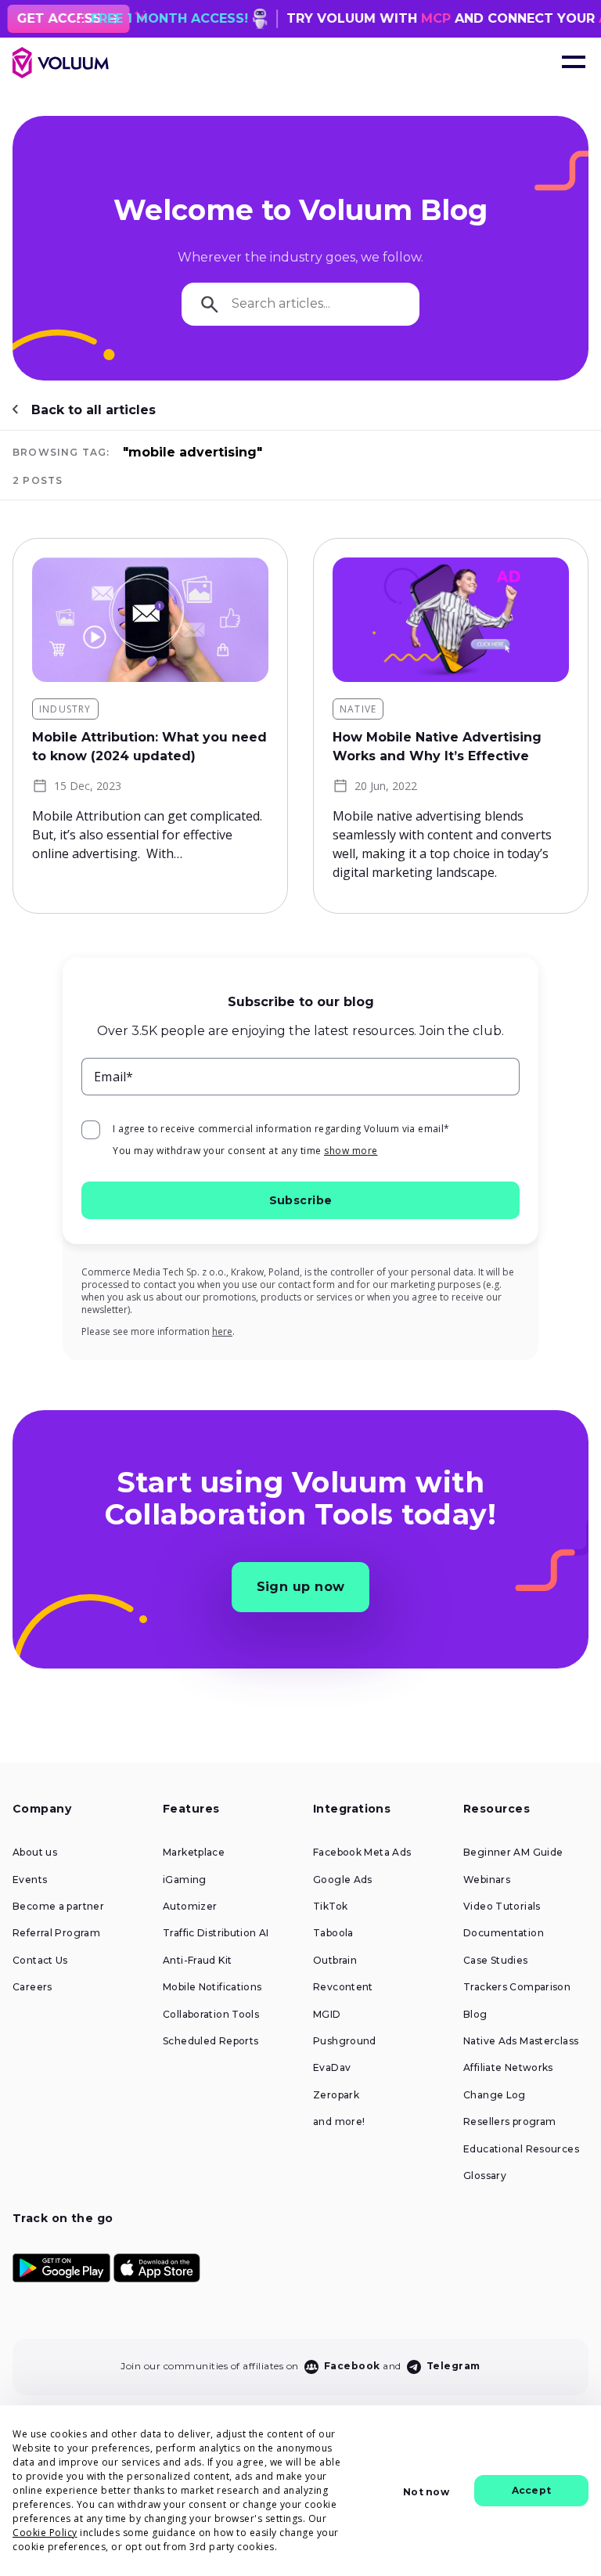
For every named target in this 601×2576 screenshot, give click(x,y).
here (222, 1331)
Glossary (485, 2176)
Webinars (487, 1880)
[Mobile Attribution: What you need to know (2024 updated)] (150, 620)
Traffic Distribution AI (216, 1933)
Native (358, 709)
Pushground (345, 2041)
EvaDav (332, 2068)
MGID (327, 2015)
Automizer (190, 1907)
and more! (339, 2122)
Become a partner (58, 1907)
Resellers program (509, 2122)
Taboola (333, 1933)
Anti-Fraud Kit (197, 1961)
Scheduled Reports (211, 2041)
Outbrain (335, 1961)
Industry (65, 709)
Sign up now (301, 1587)
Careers (32, 1987)
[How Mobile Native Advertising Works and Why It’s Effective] (451, 620)
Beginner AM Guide (513, 1853)
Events (30, 1880)
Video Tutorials (502, 1907)
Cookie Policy (45, 2533)
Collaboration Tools (211, 2015)
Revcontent (343, 1987)
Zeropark (336, 2095)
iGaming (185, 1880)
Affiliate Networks (508, 2068)
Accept (531, 2490)
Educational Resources (521, 2149)
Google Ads (343, 1880)
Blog (475, 2015)
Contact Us (40, 1961)
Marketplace (194, 1853)
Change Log (495, 2095)
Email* (114, 1077)
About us (35, 1853)
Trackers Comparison (517, 1987)
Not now (426, 2492)
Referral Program (56, 1933)
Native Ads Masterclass (521, 2041)
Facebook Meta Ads (362, 1853)
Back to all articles (94, 410)
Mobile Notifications (212, 1987)
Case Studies (496, 1961)
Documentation (504, 1933)
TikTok (330, 1907)
